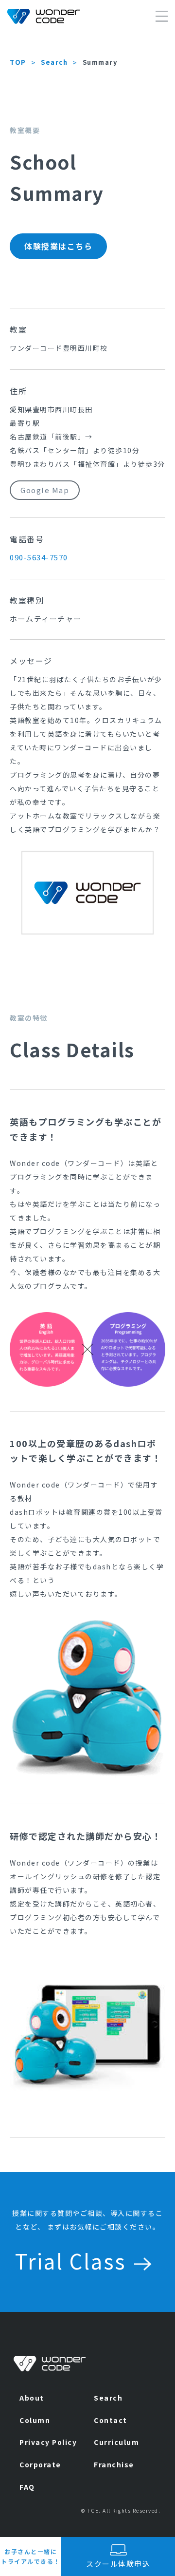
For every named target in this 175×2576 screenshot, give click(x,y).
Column (35, 2420)
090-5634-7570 (39, 557)
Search (54, 62)
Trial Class (70, 2261)
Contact (111, 2420)
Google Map (45, 490)
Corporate (40, 2464)
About (32, 2398)
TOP (18, 62)
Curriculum (116, 2442)
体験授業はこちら (58, 246)
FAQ (27, 2487)
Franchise (114, 2464)
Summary (100, 62)
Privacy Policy (48, 2442)
